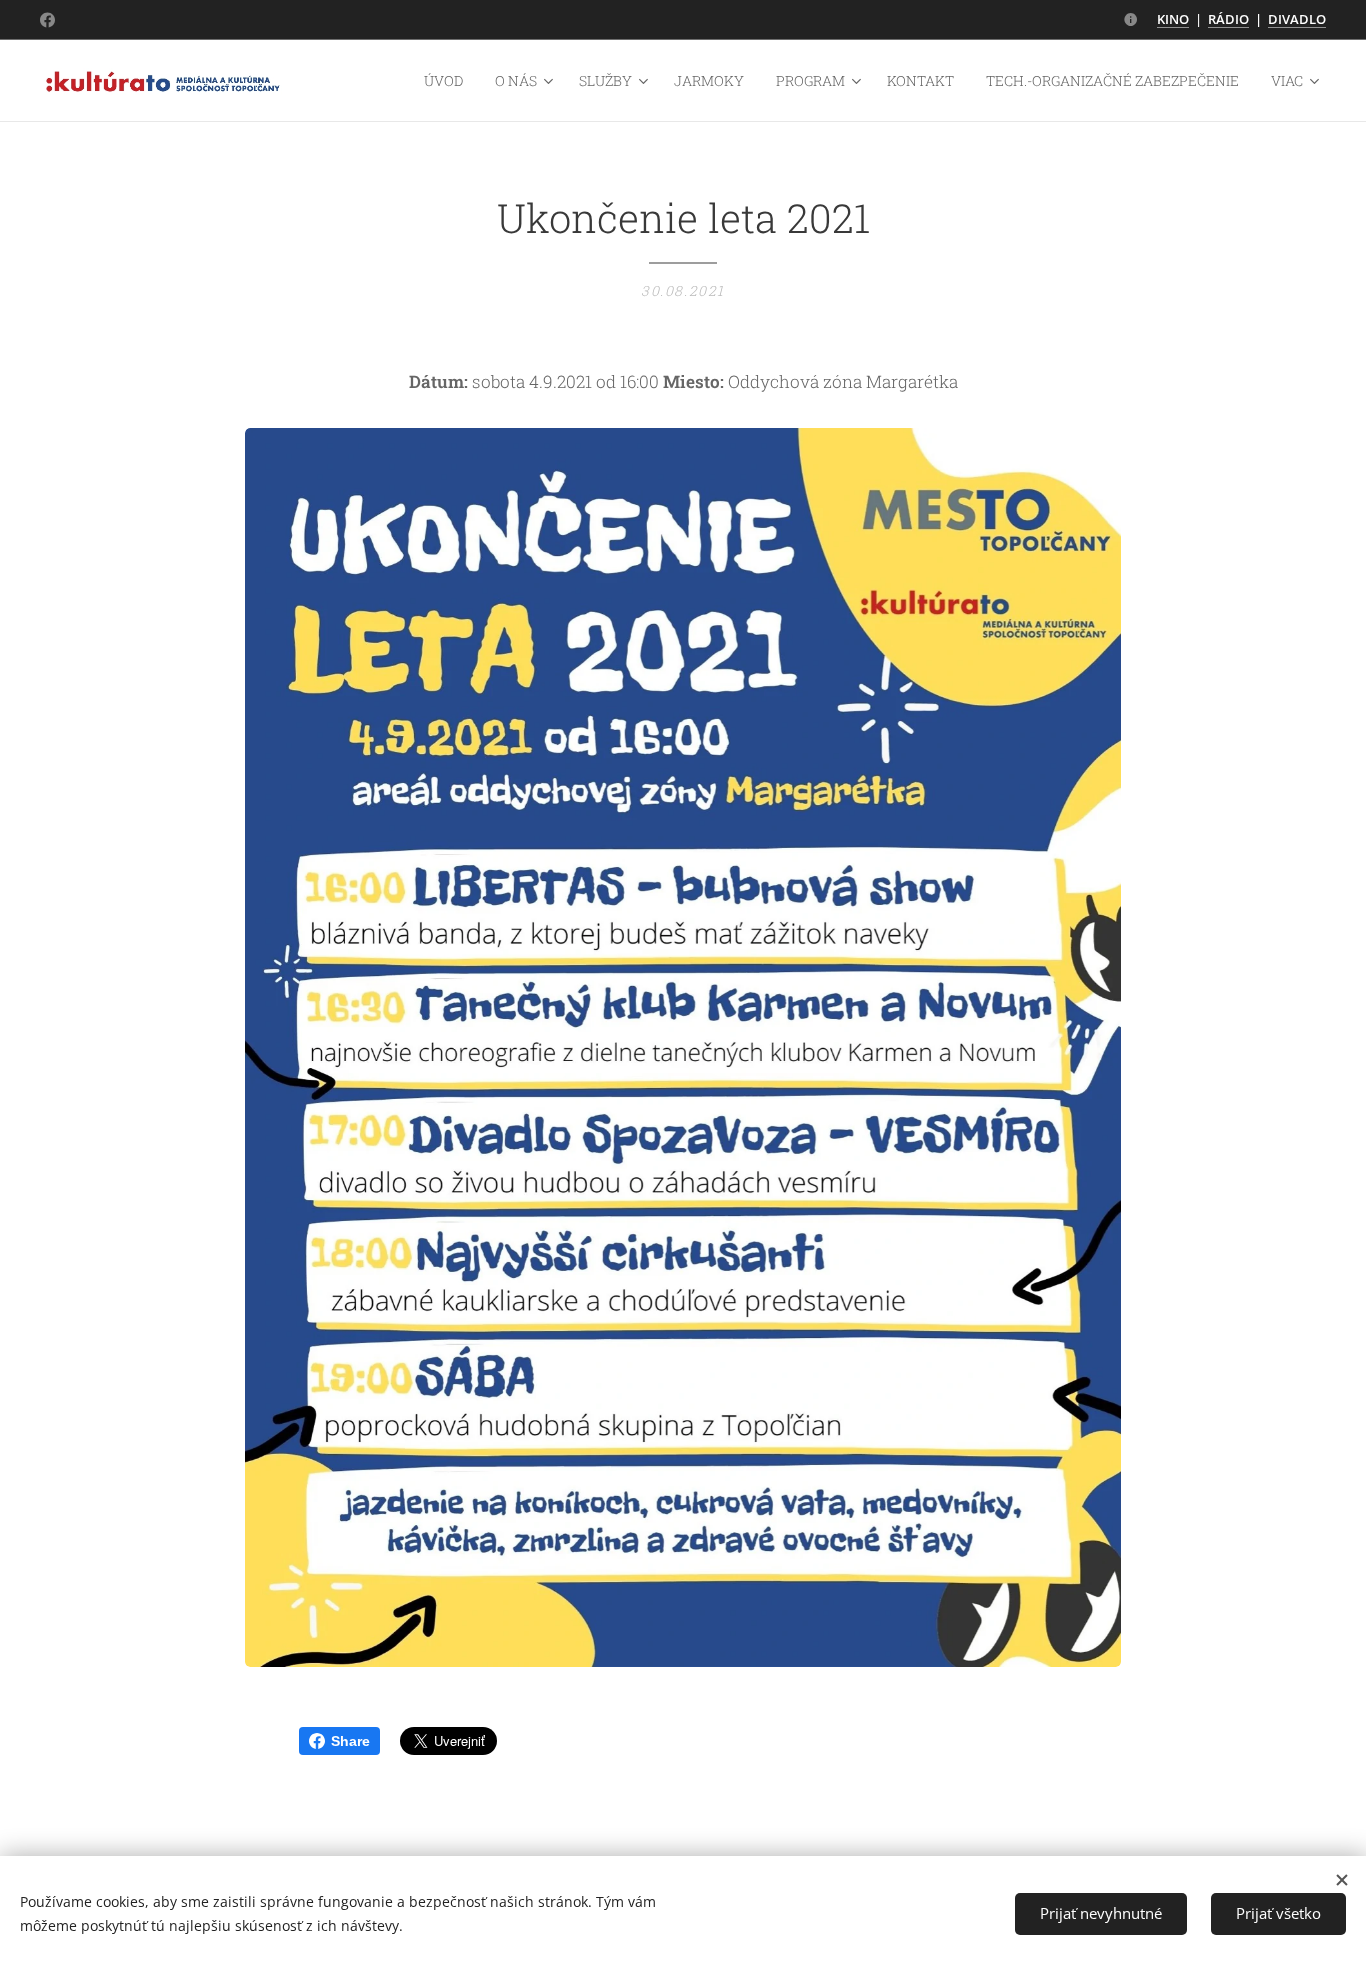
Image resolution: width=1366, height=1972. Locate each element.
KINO (1173, 19)
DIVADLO (1297, 19)
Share (350, 1741)
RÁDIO (1228, 19)
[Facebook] (47, 20)
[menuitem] (449, 81)
